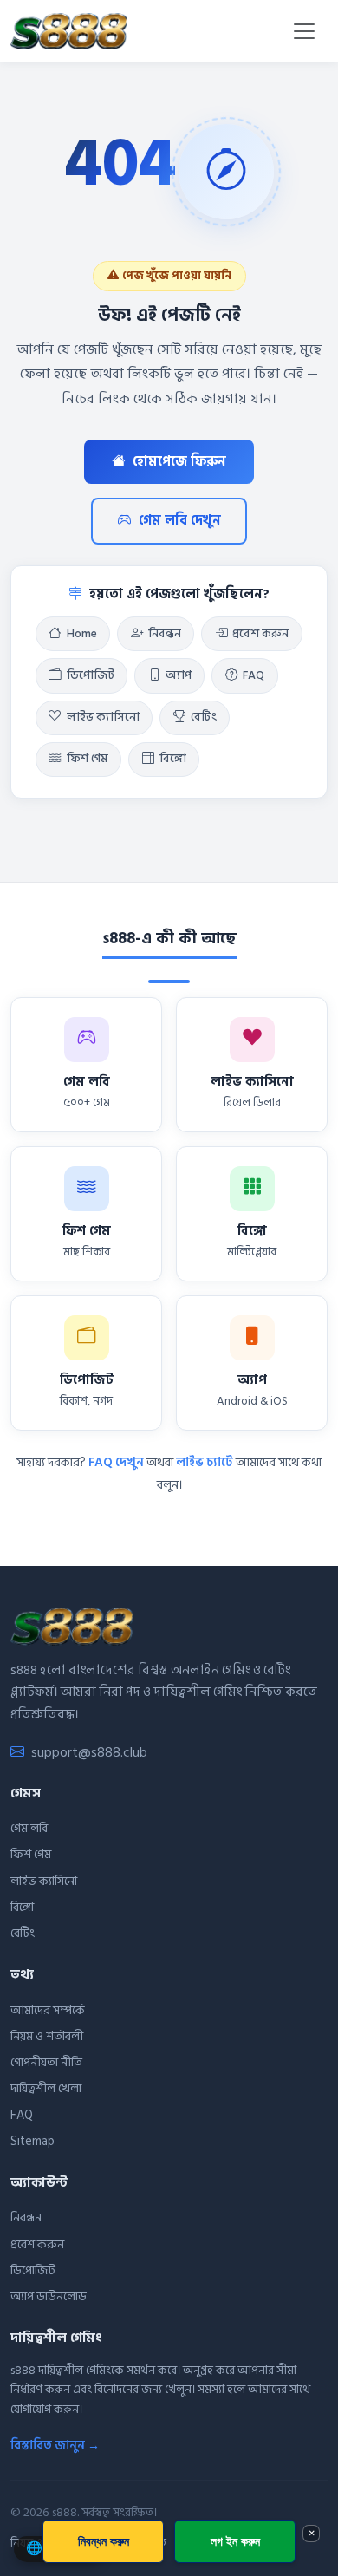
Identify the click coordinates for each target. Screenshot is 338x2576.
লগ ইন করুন (235, 2541)
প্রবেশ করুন (260, 634)
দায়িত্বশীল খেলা (46, 2088)
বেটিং (204, 717)
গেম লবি (29, 1828)
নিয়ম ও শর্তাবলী (47, 2036)
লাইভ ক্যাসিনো (103, 717)
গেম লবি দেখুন (180, 521)
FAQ (253, 675)
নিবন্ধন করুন (104, 2541)
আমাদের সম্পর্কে (48, 2010)
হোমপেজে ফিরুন (179, 462)
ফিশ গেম (88, 759)
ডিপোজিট (91, 675)
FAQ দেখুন (116, 1462)
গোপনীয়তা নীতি (46, 2062)
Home (82, 634)
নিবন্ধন (165, 634)
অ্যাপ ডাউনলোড (49, 2296)
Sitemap (32, 2141)
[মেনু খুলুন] (304, 31)
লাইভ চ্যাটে (205, 1462)
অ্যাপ (179, 675)
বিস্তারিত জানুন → (55, 2446)
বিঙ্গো (173, 759)
